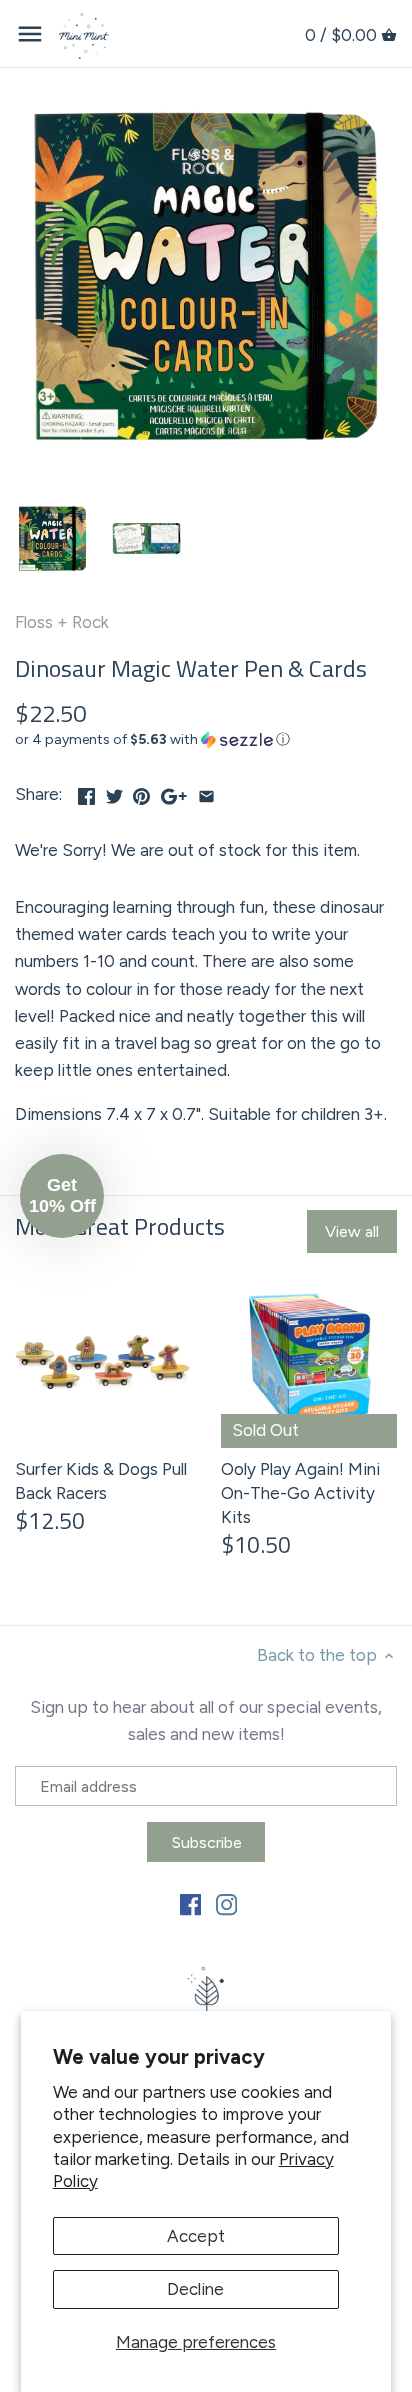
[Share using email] (206, 792)
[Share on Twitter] (114, 792)
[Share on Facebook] (86, 792)
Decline (195, 2289)
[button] (206, 740)
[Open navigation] (30, 34)
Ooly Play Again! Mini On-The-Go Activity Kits (300, 1493)
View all (352, 1231)
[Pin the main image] (141, 792)
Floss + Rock (62, 622)
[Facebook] (190, 1904)
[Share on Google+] (174, 792)
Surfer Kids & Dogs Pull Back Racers (101, 1481)
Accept (196, 2236)
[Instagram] (226, 1904)
